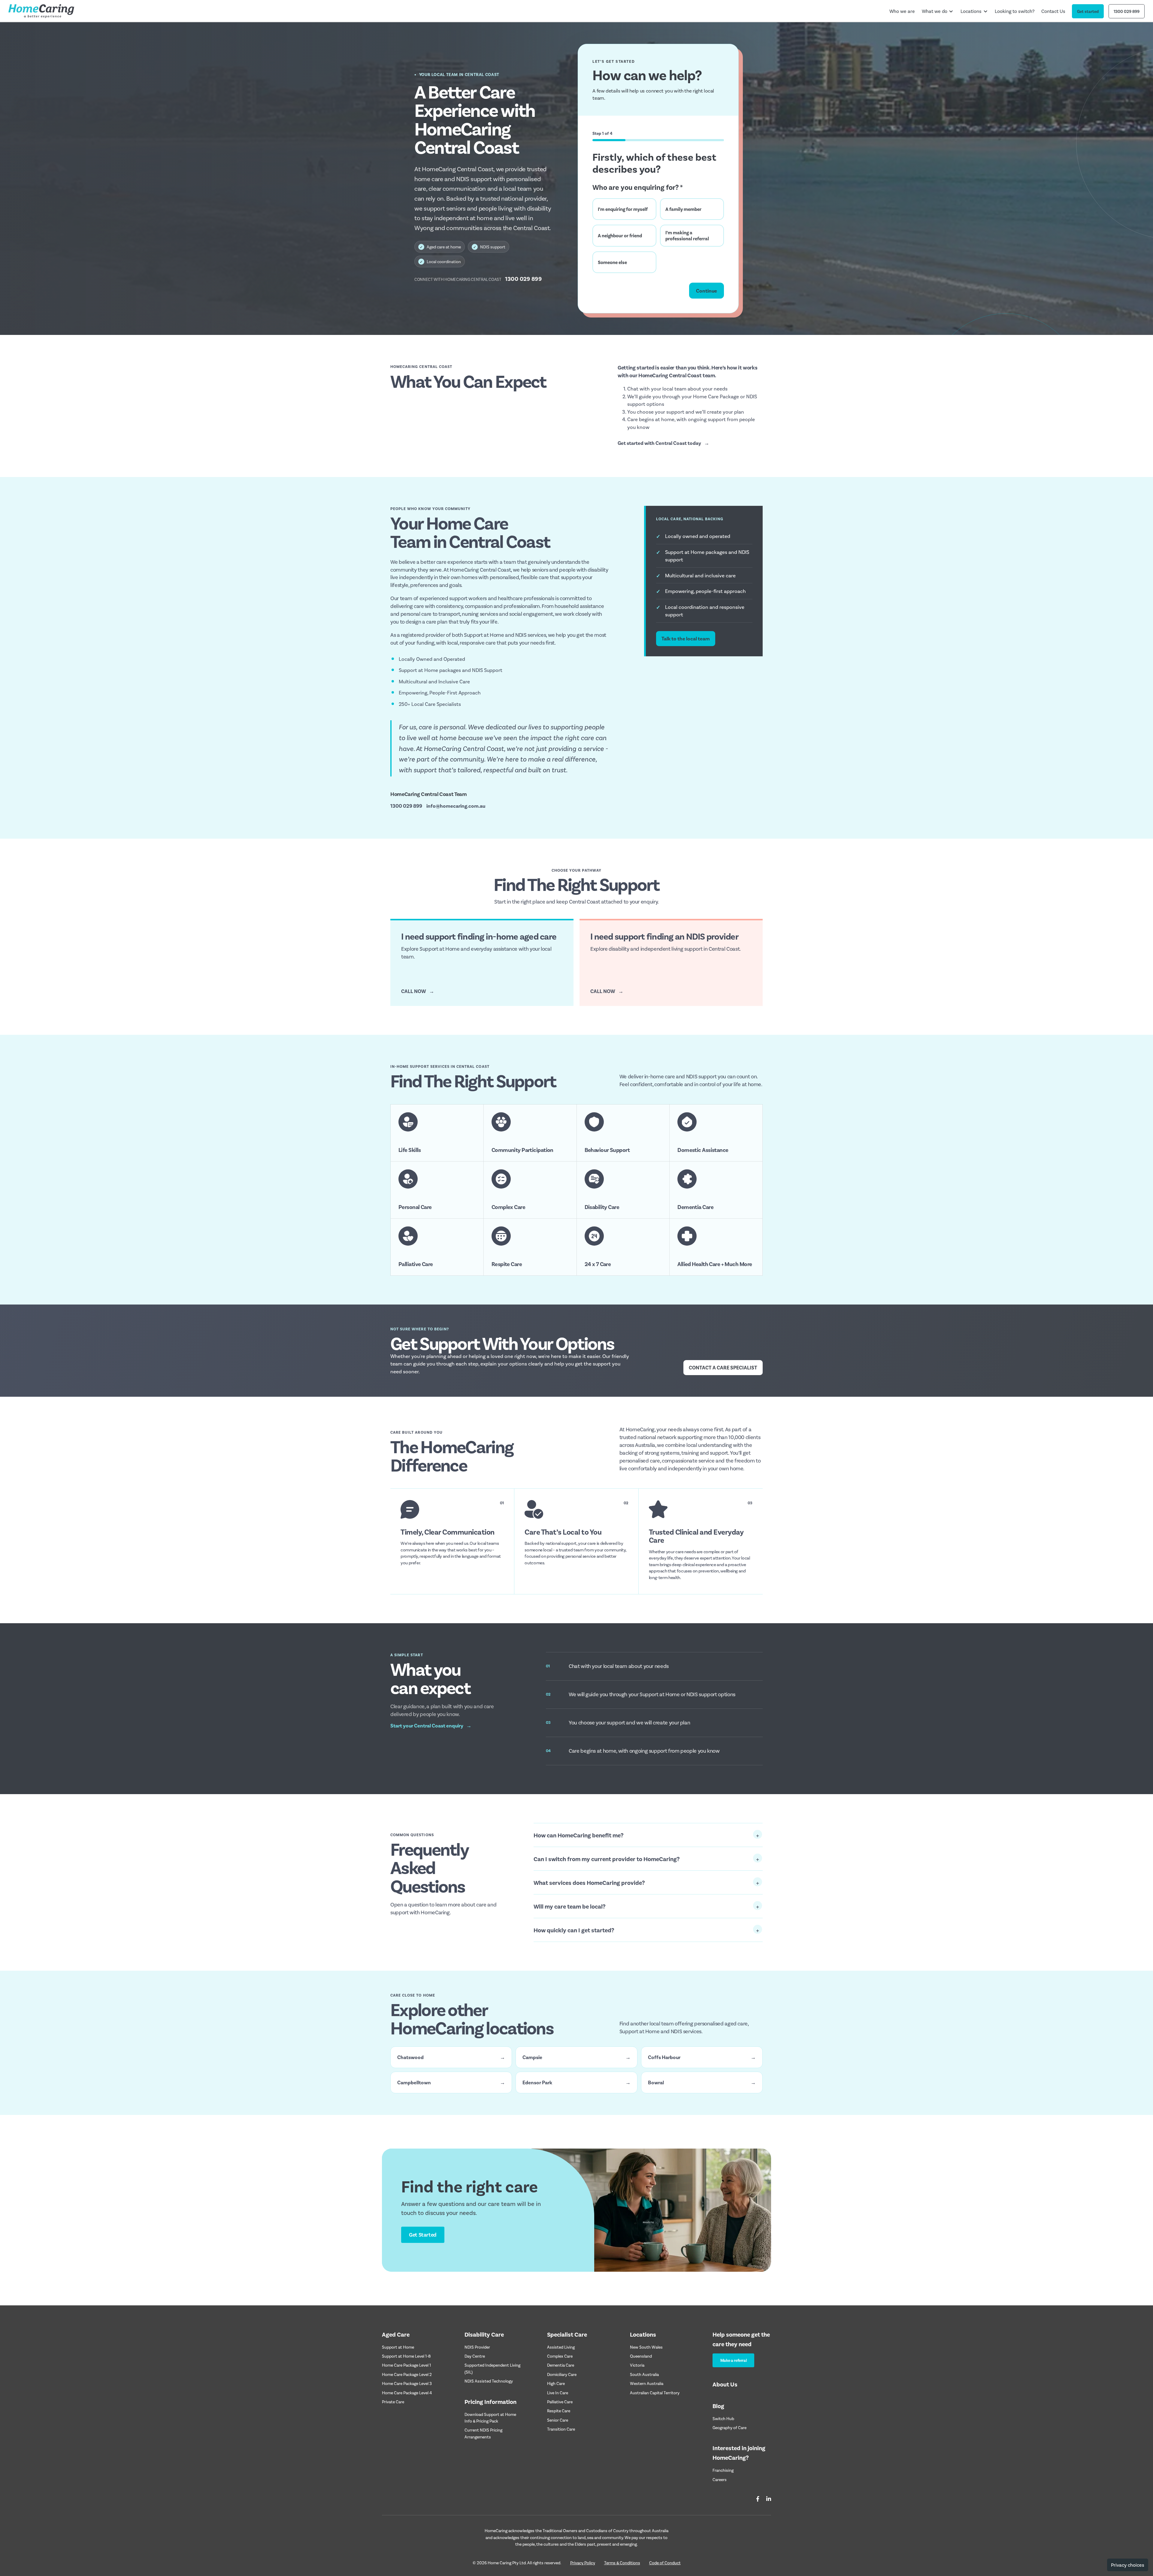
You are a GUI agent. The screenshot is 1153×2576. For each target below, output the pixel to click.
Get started (1088, 11)
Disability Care (484, 2334)
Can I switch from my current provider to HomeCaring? (607, 1859)
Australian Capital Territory (655, 2393)
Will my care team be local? (570, 1906)
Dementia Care (561, 2365)
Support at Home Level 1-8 (406, 2356)
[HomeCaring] (41, 11)
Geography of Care (729, 2427)
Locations (971, 11)
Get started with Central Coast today (663, 443)
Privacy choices (1128, 2565)
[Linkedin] (769, 2499)
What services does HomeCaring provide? (589, 1882)
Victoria (637, 2365)
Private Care (393, 2402)
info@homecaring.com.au (456, 806)
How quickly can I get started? (574, 1930)
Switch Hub (723, 2418)
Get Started (423, 2234)
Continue (707, 290)
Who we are (902, 11)
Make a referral (734, 2360)
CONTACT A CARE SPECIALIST (723, 1367)
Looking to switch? (1015, 11)
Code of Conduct (665, 2563)
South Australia (644, 2374)
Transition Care (561, 2429)
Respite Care (559, 2411)
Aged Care (396, 2334)
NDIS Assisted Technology (489, 2381)
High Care (556, 2383)
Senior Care (558, 2420)
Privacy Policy (583, 2563)
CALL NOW (418, 991)
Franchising (723, 2470)
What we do (935, 11)
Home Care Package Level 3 (407, 2383)
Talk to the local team (686, 638)
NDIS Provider (477, 2347)
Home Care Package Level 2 (407, 2374)
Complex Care (560, 2356)
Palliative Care (560, 2402)
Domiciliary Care (562, 2374)
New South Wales (646, 2347)
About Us (725, 2384)
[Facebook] (758, 2499)
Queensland (641, 2356)
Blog (718, 2406)
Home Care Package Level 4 (407, 2393)
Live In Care (558, 2393)
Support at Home (398, 2347)
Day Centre (475, 2356)
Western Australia (647, 2383)
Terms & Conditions (622, 2563)
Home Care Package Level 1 (406, 2365)
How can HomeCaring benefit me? (579, 1835)
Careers (720, 2479)
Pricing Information (490, 2401)
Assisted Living (561, 2347)
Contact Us (1053, 11)
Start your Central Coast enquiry (431, 1725)
